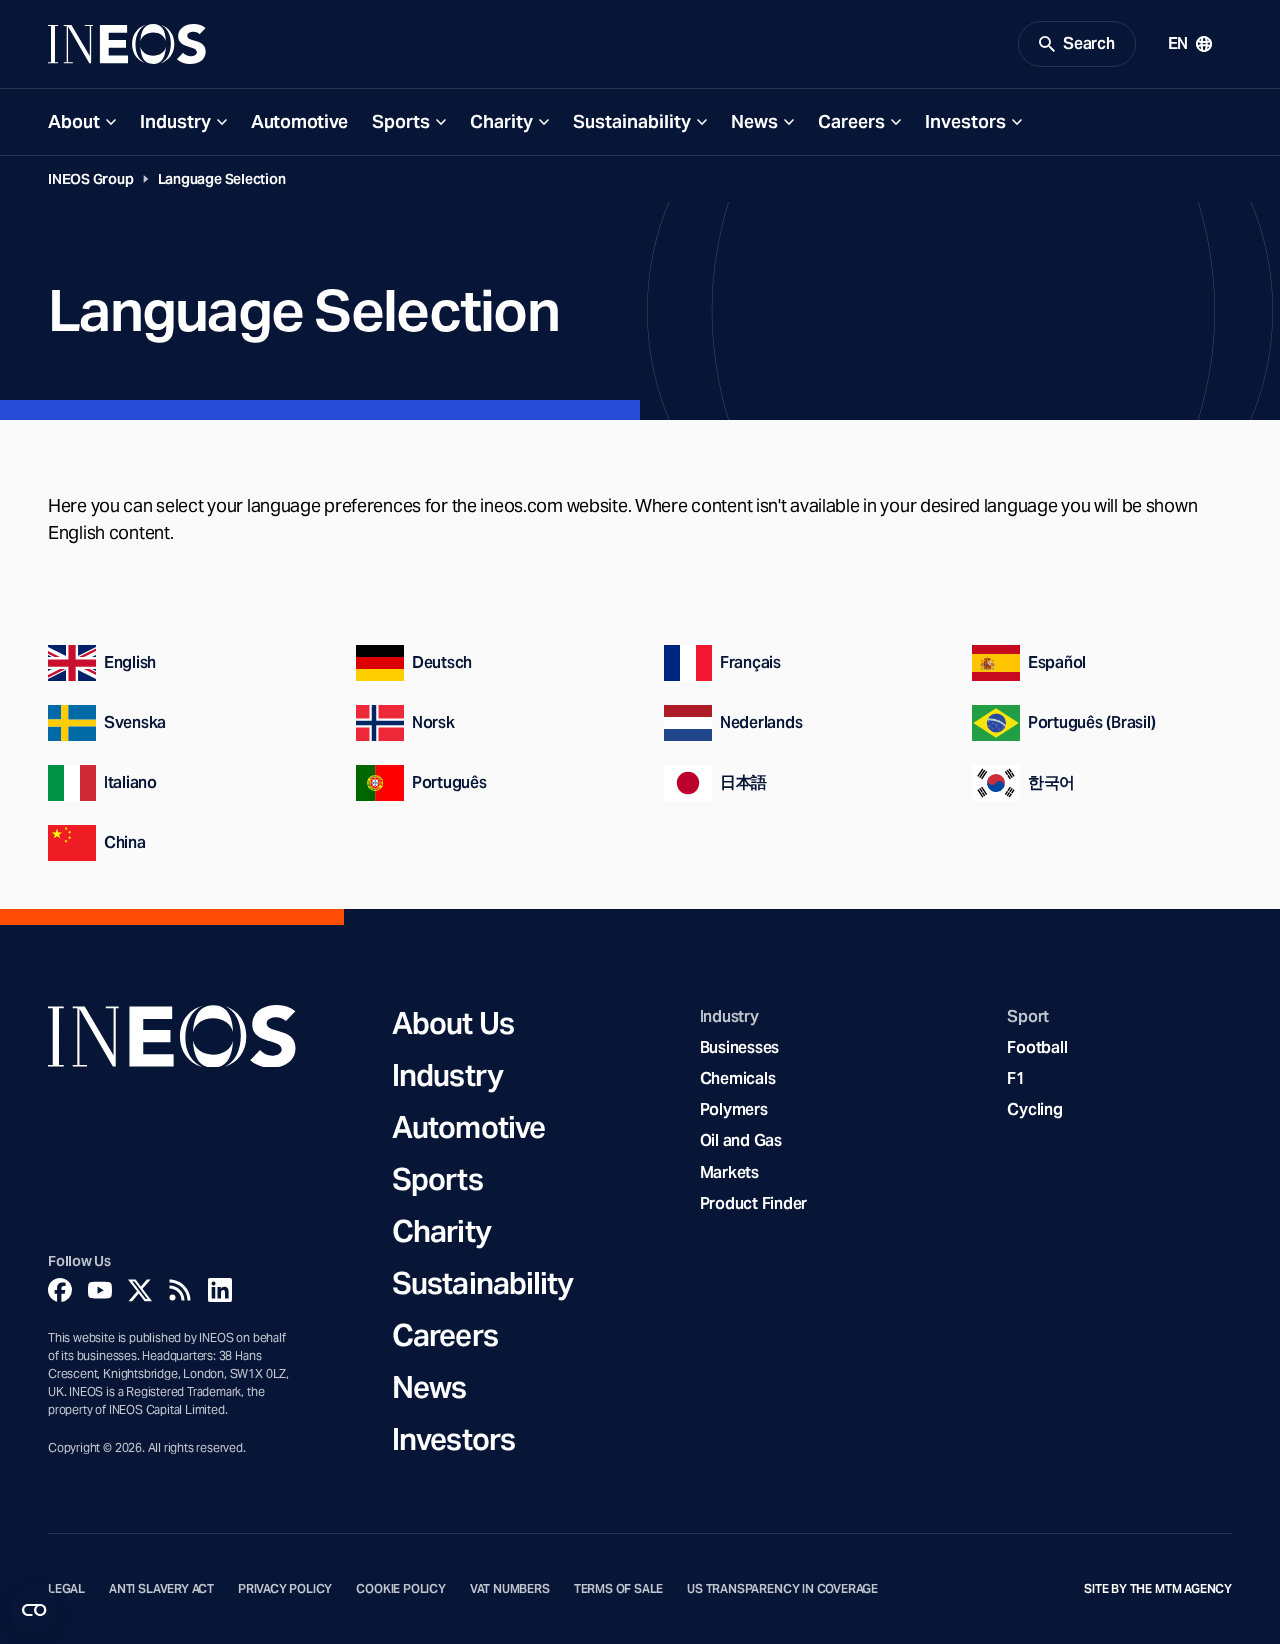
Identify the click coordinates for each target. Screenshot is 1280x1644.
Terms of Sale (619, 1589)
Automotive (299, 121)
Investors (965, 121)
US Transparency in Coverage (782, 1589)
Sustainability (632, 121)
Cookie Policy (401, 1589)
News (754, 121)
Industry (175, 121)
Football (1037, 1047)
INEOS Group (91, 179)
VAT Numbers (510, 1589)
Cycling (1034, 1109)
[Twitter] (140, 1290)
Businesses (739, 1047)
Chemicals (738, 1078)
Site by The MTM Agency (1158, 1589)
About (74, 121)
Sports (401, 121)
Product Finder (753, 1203)
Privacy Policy (285, 1589)
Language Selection (222, 179)
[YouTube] (100, 1290)
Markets (729, 1172)
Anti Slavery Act (161, 1589)
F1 (1016, 1078)
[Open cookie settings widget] (34, 1610)
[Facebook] (60, 1290)
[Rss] (180, 1290)
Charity (501, 121)
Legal (66, 1589)
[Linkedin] (220, 1290)
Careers (851, 121)
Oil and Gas (741, 1140)
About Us (453, 1023)
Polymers (734, 1109)
